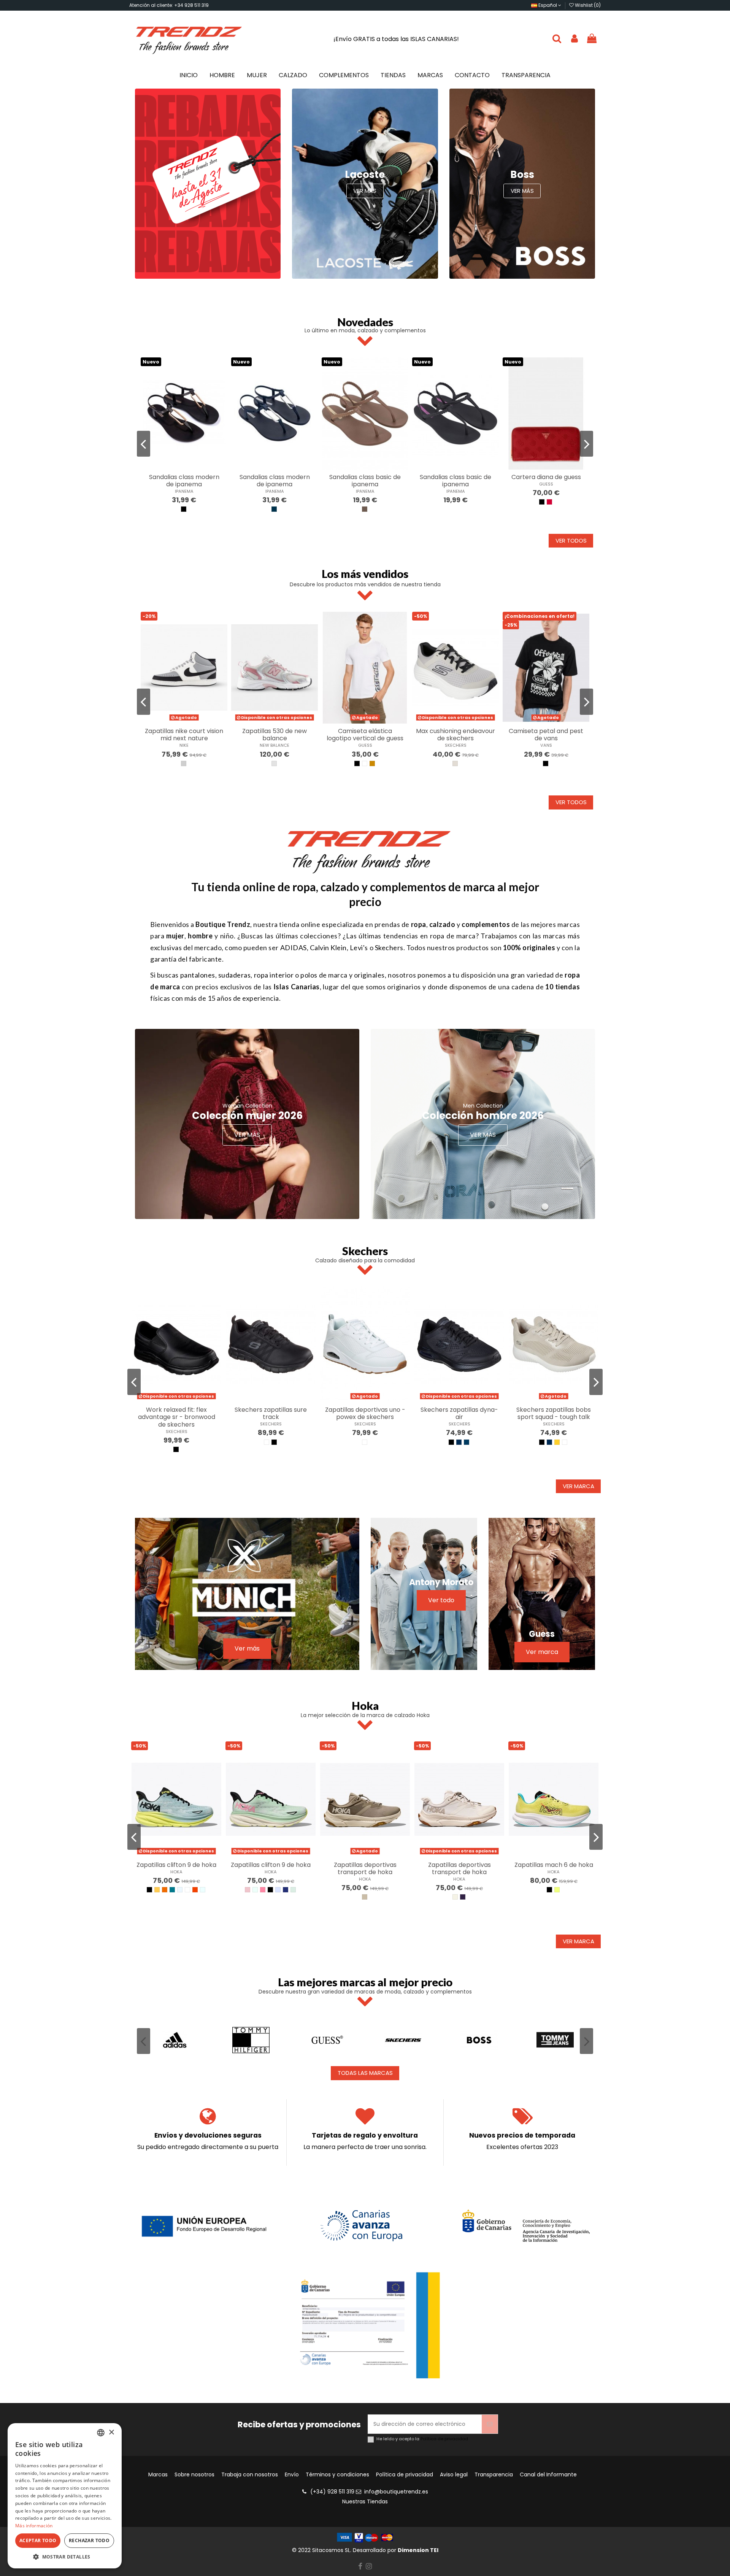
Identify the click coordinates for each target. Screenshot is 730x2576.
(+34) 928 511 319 (332, 2492)
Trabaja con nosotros (250, 2475)
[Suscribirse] (490, 2424)
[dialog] (65, 2496)
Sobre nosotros (194, 2475)
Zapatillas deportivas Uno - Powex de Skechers (365, 1413)
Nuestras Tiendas (365, 2501)
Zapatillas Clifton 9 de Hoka (176, 1865)
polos (309, 975)
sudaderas (235, 975)
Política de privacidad (444, 2439)
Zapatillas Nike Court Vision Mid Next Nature (184, 735)
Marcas (158, 2475)
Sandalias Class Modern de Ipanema (184, 481)
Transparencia (494, 2475)
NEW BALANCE (275, 745)
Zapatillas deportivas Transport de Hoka (365, 1868)
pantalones (198, 975)
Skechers (389, 948)
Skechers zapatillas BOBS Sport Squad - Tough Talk (554, 1413)
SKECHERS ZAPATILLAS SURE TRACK (271, 1413)
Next (586, 444)
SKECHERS (456, 745)
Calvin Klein (328, 948)
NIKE (184, 745)
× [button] (111, 2432)
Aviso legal (454, 2475)
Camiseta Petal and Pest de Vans (546, 735)
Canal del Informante (548, 2475)
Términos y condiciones (337, 2475)
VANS (546, 745)
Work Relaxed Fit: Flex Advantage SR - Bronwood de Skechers (177, 1417)
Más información (34, 2526)
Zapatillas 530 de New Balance (275, 735)
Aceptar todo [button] (38, 2540)
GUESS (546, 484)
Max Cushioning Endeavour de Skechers (455, 735)
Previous (144, 444)
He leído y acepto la (422, 2439)
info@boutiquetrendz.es (396, 2492)
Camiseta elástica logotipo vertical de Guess (365, 735)
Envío (292, 2475)
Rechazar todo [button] (89, 2540)
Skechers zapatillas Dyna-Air (459, 1413)
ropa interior (274, 975)
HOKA (176, 1872)
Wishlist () (587, 5)
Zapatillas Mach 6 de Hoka (554, 1865)
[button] (65, 2557)
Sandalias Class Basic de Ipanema (365, 481)
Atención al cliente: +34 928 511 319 (169, 5)
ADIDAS (294, 948)
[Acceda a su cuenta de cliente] (574, 39)
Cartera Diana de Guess (546, 477)
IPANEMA (184, 491)
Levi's (358, 948)
